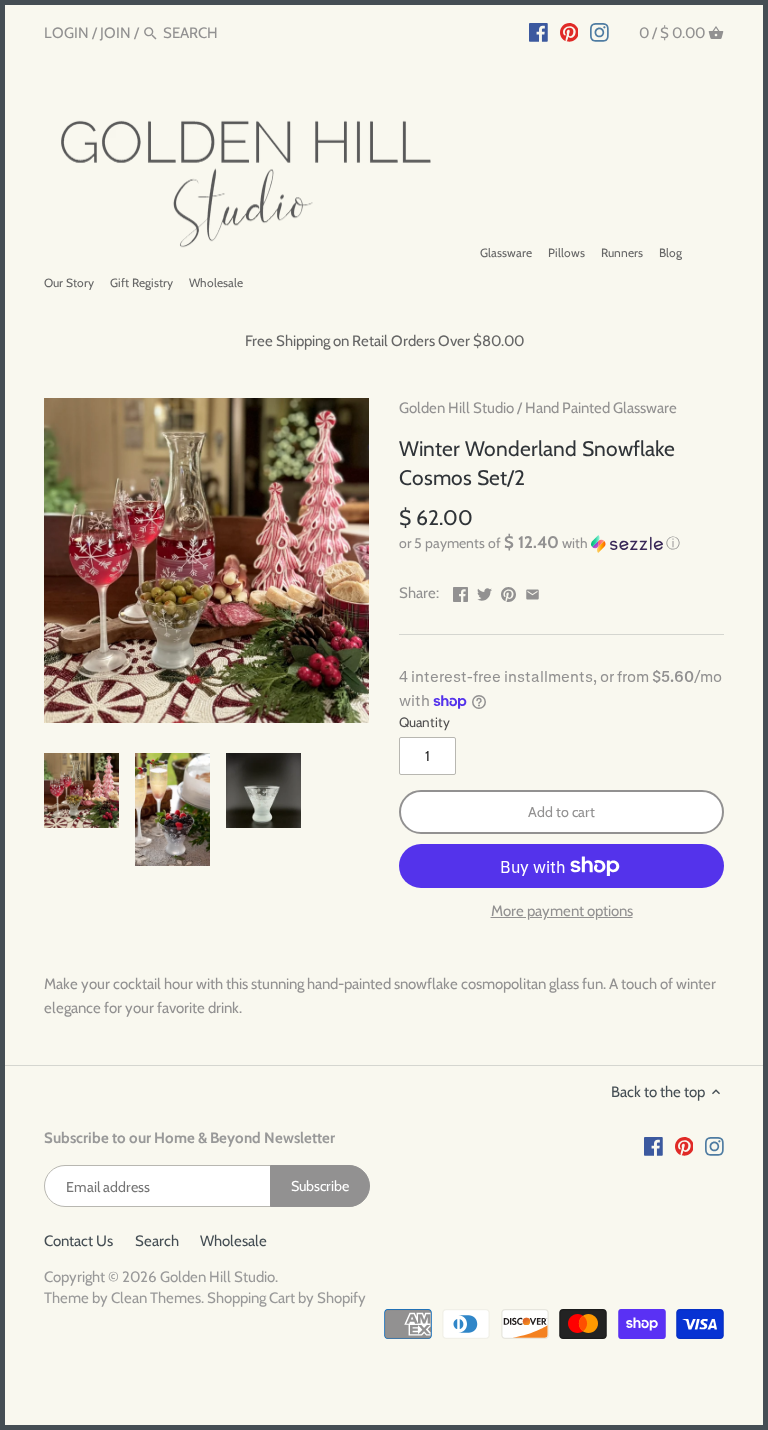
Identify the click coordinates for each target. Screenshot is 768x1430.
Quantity (424, 722)
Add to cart (561, 812)
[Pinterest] (569, 32)
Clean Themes (156, 1298)
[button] (561, 543)
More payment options (562, 911)
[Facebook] (538, 32)
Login (66, 33)
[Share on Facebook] (460, 591)
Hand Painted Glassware (601, 408)
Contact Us (78, 1241)
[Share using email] (532, 591)
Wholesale (233, 1241)
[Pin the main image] (508, 591)
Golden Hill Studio (456, 408)
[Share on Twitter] (484, 591)
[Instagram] (599, 32)
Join (115, 33)
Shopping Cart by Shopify (286, 1298)
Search (157, 1241)
